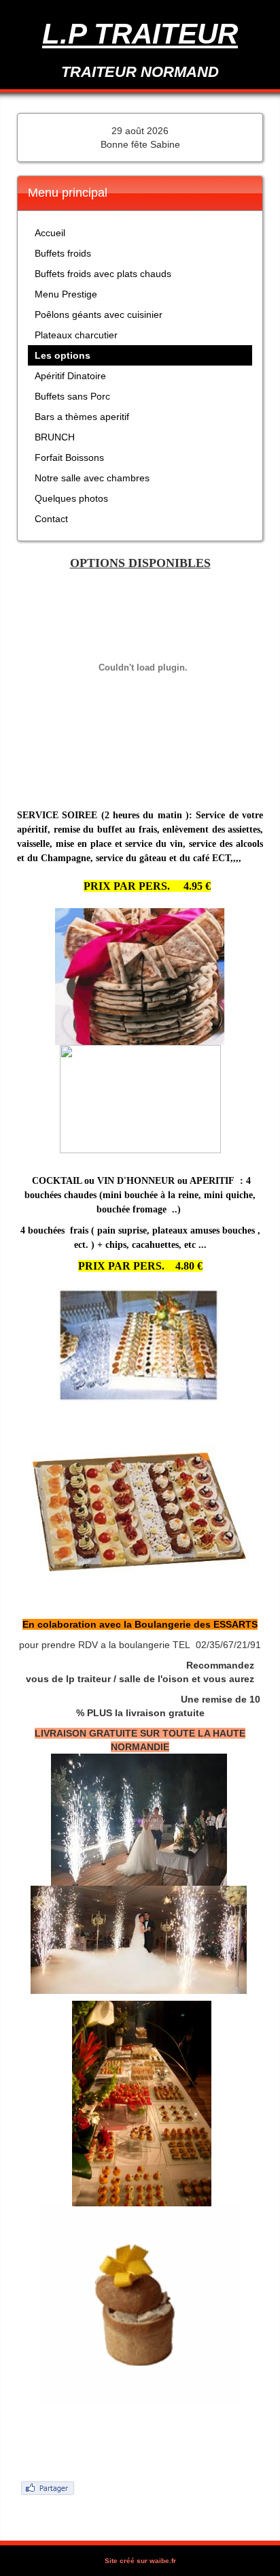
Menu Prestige (66, 294)
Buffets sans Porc (72, 396)
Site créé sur (140, 2561)
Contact (51, 519)
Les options (63, 355)
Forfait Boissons (69, 457)
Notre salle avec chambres (92, 478)
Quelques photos (71, 498)
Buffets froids (63, 253)
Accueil (50, 233)
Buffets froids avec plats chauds (103, 274)
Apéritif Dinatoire (70, 376)
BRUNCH (55, 437)
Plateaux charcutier (76, 335)
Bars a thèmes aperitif (82, 417)
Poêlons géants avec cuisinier (99, 315)
